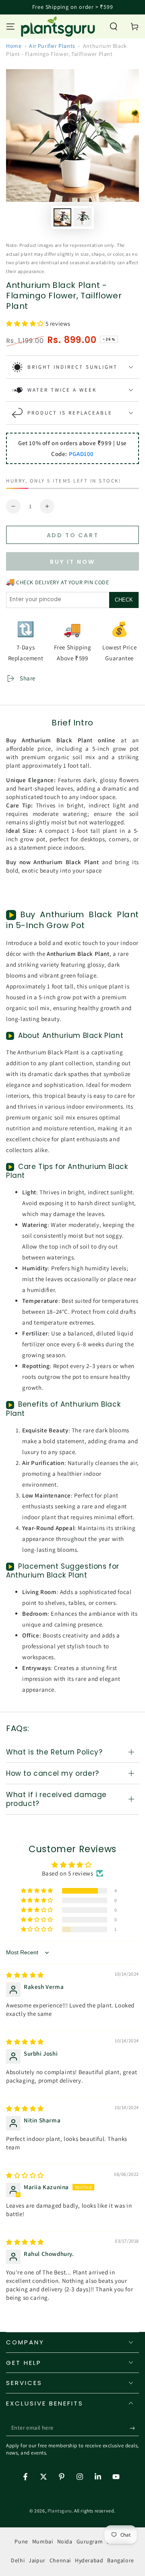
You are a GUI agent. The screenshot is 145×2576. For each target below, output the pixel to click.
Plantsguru (60, 2511)
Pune (21, 2541)
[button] (114, 27)
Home (14, 46)
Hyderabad (89, 2560)
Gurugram (90, 2541)
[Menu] (10, 27)
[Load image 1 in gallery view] (62, 217)
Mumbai (43, 2541)
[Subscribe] (134, 2428)
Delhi (18, 2560)
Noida (65, 2541)
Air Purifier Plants (52, 46)
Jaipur (37, 2560)
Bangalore (120, 2560)
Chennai (60, 2560)
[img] (25, 1975)
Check (124, 600)
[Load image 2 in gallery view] (83, 217)
